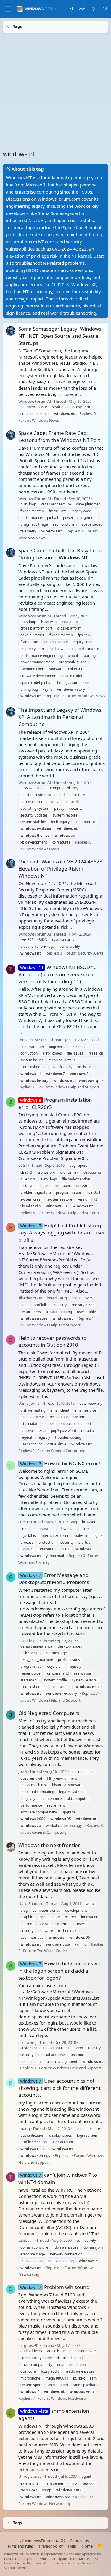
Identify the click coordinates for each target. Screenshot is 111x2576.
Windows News (45, 420)
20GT (23, 1165)
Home (87, 2546)
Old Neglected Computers (49, 1713)
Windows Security (34, 1562)
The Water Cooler (52, 1951)
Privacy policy (51, 2546)
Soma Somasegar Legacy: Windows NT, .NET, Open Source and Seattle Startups (60, 336)
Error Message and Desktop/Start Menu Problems (54, 1579)
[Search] (105, 9)
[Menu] (8, 9)
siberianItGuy (30, 1298)
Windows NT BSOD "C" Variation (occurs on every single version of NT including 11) (58, 974)
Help (72, 2546)
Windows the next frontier (49, 1845)
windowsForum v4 (41, 2541)
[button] (63, 2541)
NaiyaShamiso (31, 1903)
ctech (23, 1522)
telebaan (26, 2240)
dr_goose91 (29, 2345)
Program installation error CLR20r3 (55, 1103)
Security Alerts (91, 953)
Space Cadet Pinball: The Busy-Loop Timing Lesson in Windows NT (60, 554)
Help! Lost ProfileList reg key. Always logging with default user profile (62, 1232)
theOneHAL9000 (33, 1039)
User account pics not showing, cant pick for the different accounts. (59, 2088)
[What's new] (93, 9)
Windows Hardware (68, 2398)
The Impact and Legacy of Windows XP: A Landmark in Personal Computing (60, 717)
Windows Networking (51, 2503)
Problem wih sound (55, 2287)
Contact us (79, 2541)
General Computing (68, 1451)
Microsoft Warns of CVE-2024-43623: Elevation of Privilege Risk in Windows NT (61, 869)
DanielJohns (29, 1403)
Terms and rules (20, 2546)
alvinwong (28, 2042)
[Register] (82, 9)
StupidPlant (29, 1640)
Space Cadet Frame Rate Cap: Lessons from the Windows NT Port (59, 436)
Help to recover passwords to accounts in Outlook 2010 (52, 1341)
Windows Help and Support (75, 1087)
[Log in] (70, 9)
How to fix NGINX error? (60, 1463)
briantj (24, 2128)
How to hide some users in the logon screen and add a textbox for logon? (59, 1970)
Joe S (23, 1771)
